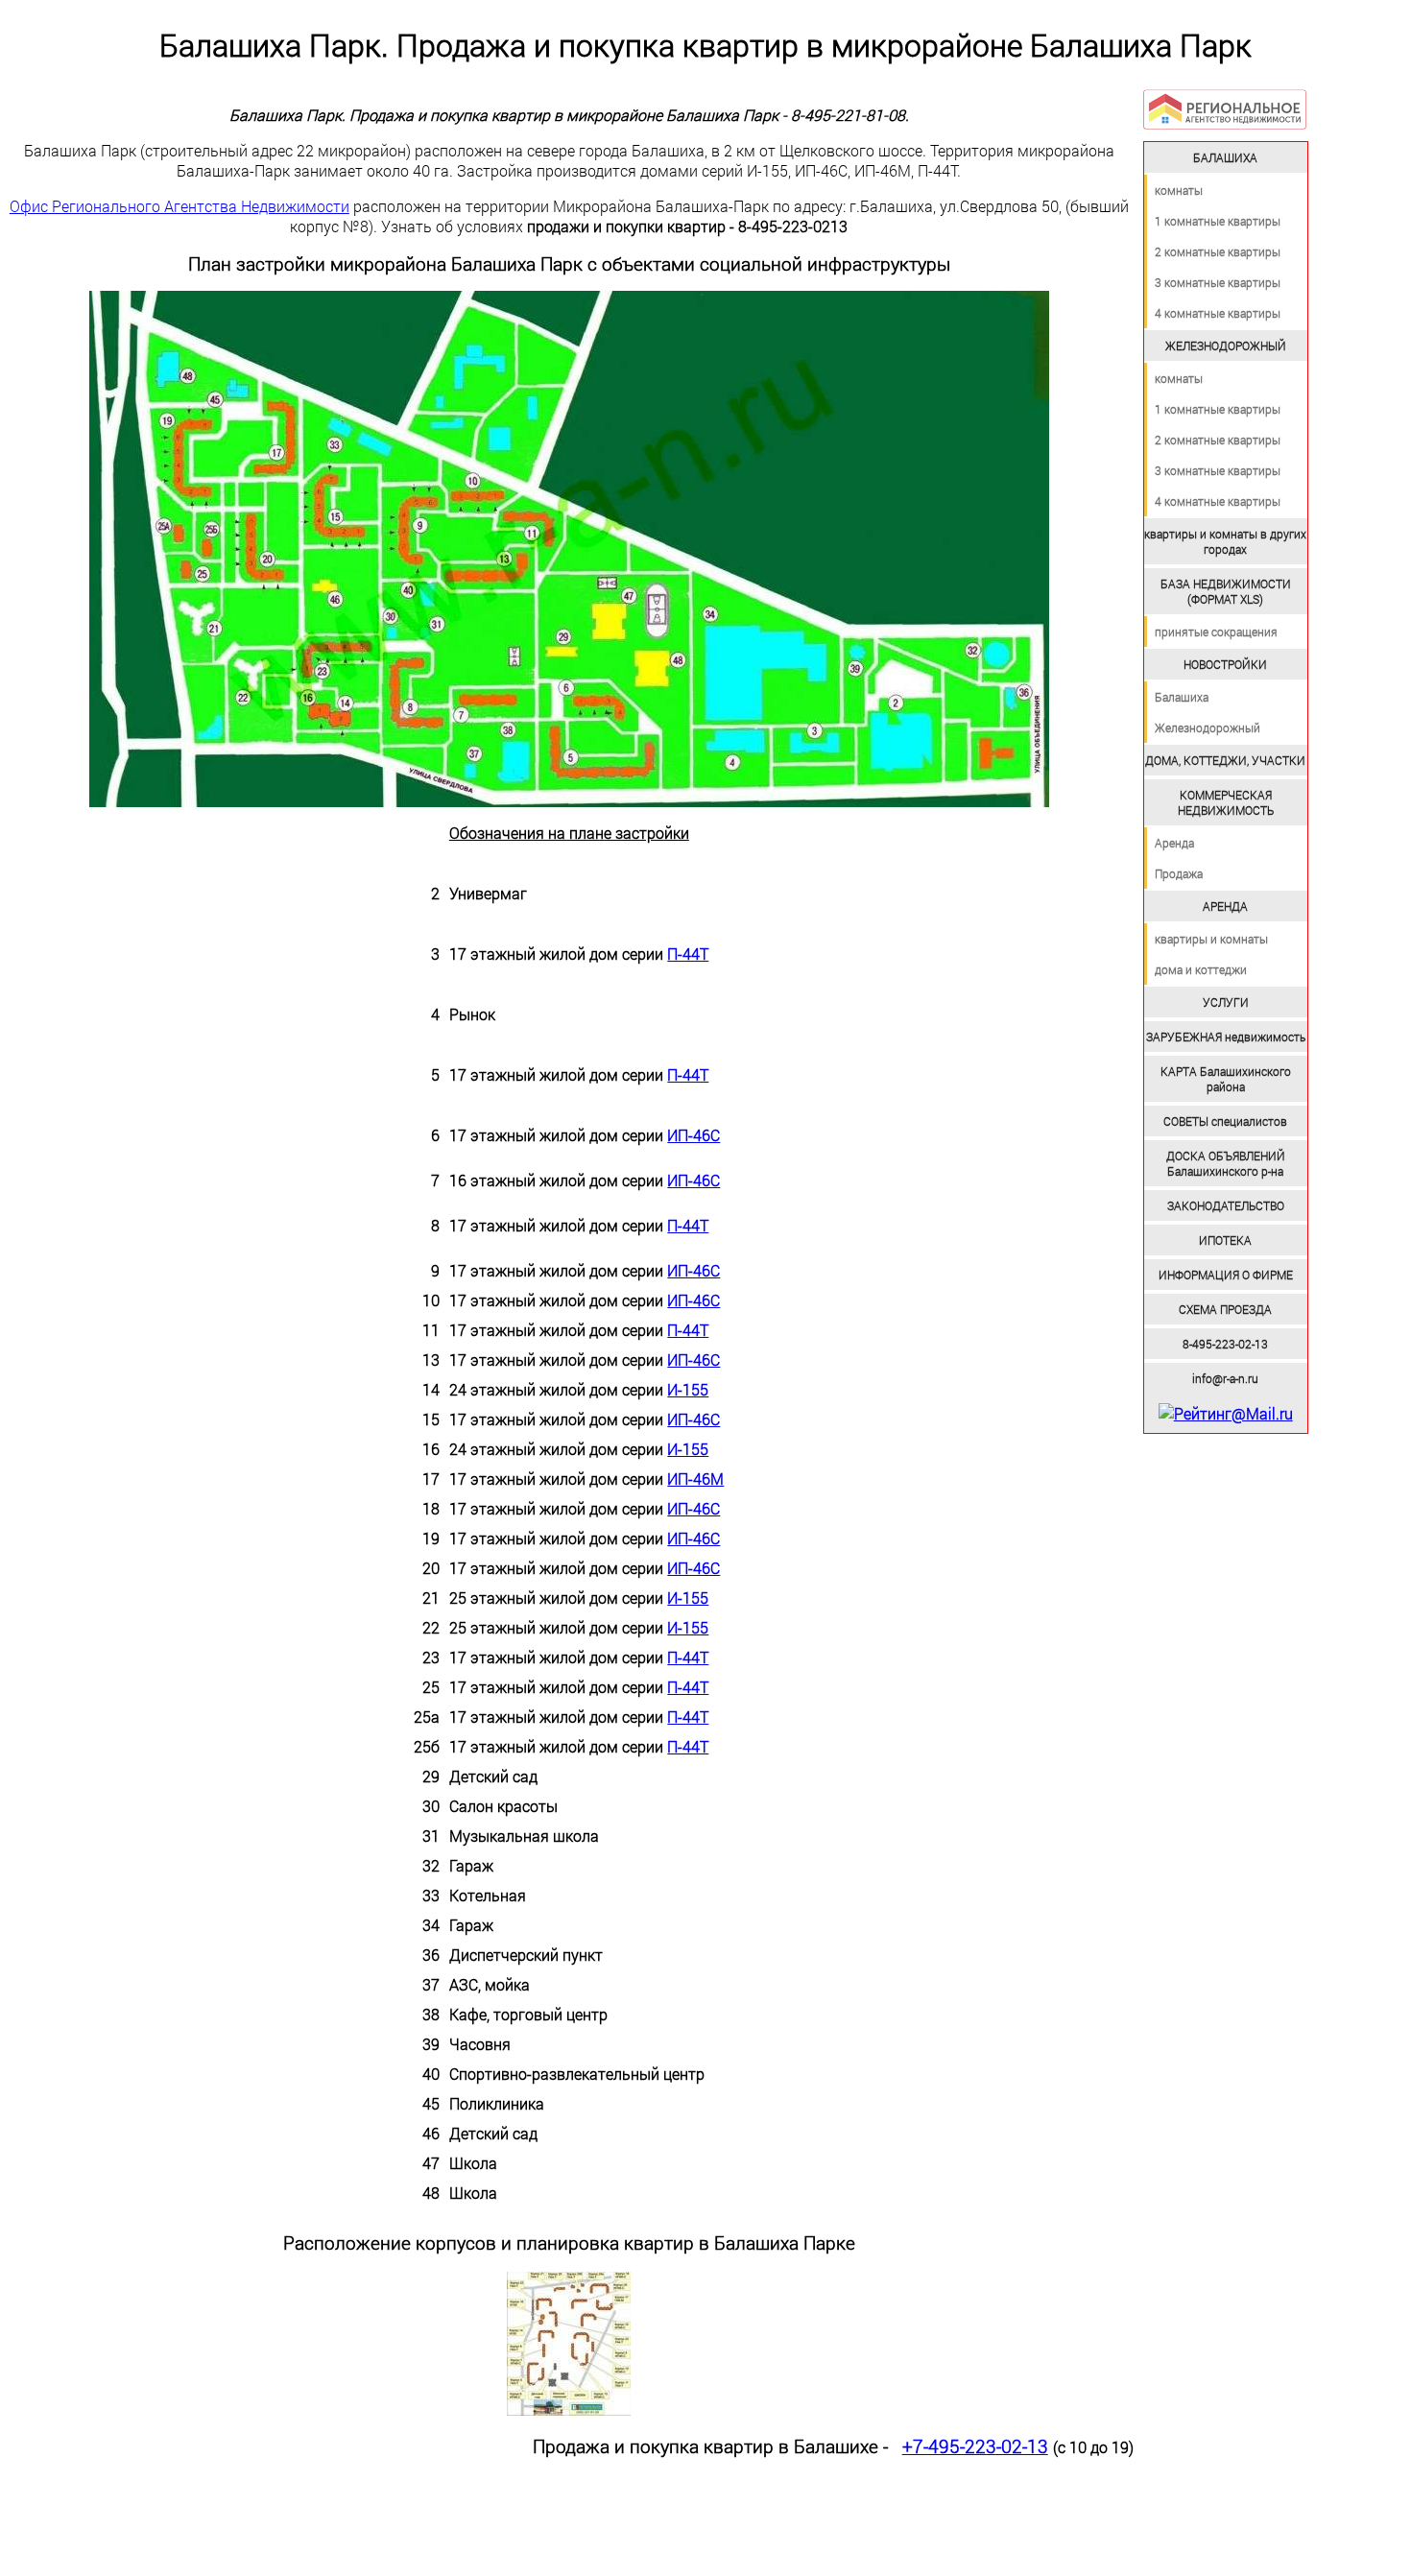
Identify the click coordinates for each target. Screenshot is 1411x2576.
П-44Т (688, 954)
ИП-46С (694, 1135)
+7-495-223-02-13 (975, 2446)
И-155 (688, 1389)
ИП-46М (695, 1479)
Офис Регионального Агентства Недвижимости (179, 206)
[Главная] (1225, 109)
